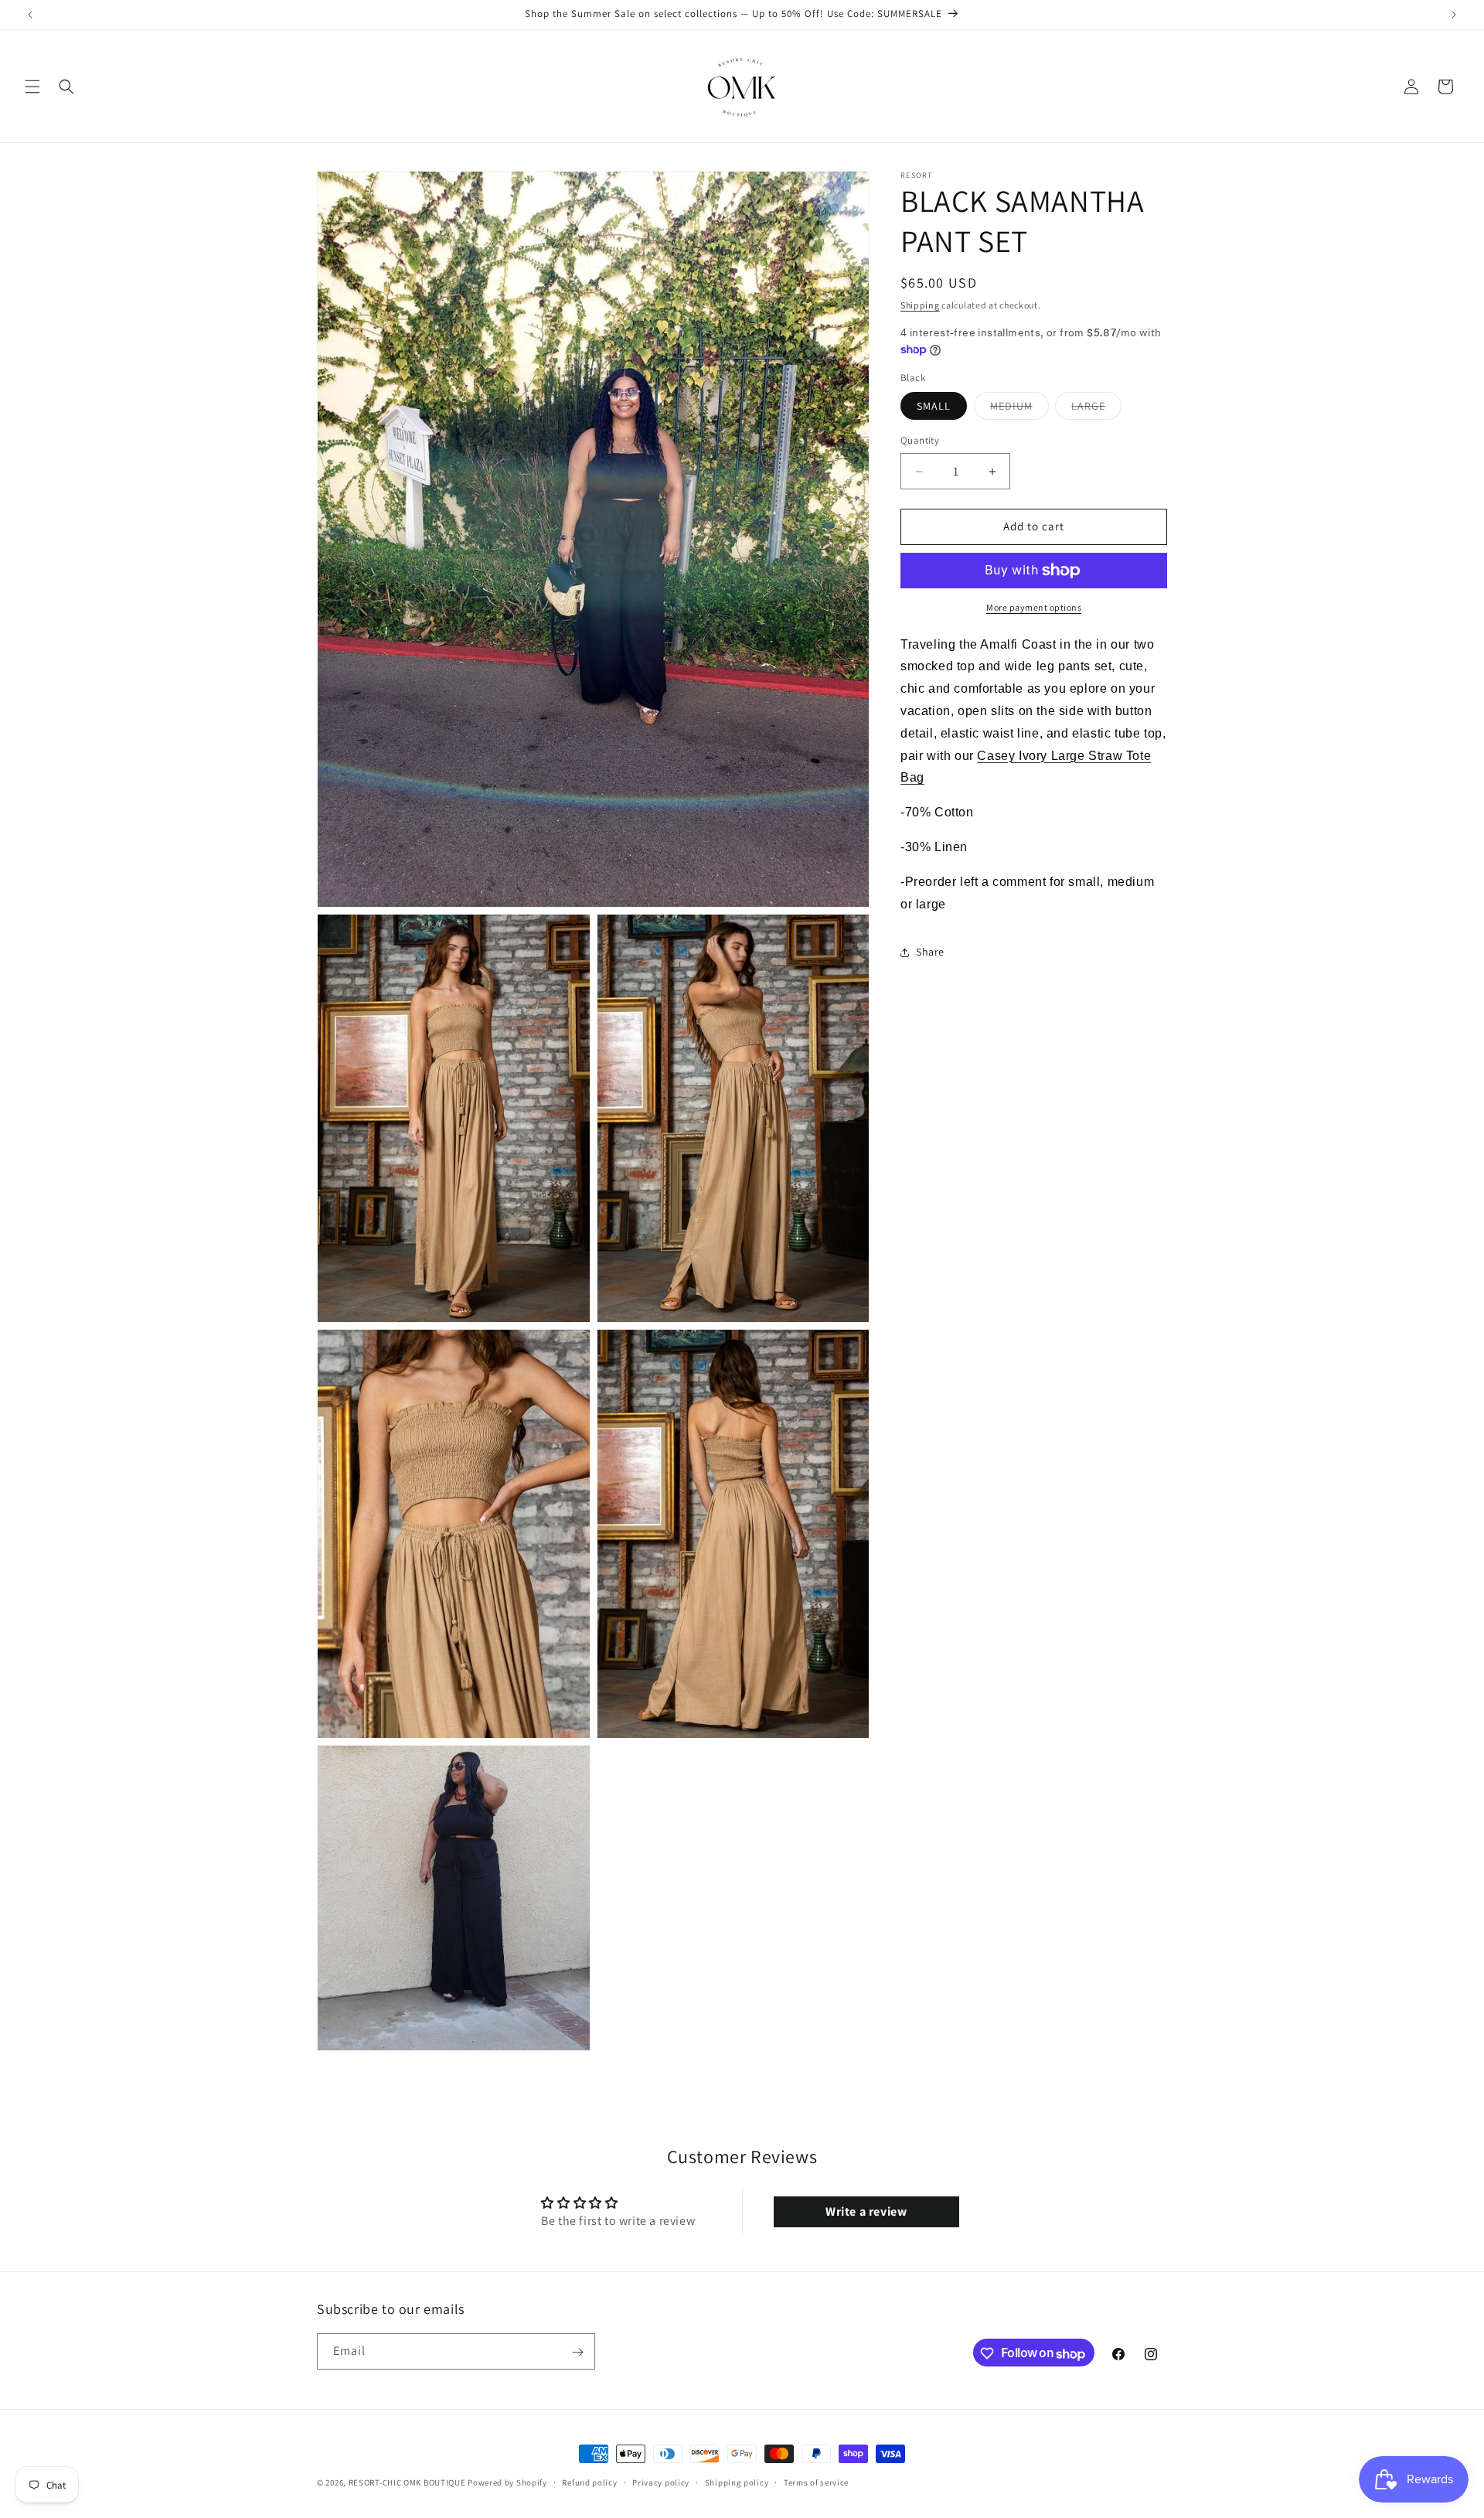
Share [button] (930, 952)
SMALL (934, 407)
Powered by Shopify (507, 2482)
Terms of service (816, 2482)
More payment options (1034, 607)
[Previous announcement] (30, 15)
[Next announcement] (1454, 15)
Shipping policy (737, 2482)
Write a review (866, 2211)
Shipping (920, 305)
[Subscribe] (577, 2352)
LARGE (1096, 410)
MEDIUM (1019, 410)
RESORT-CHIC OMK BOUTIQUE (407, 2482)
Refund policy (589, 2482)
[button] (32, 87)
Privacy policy (661, 2482)
